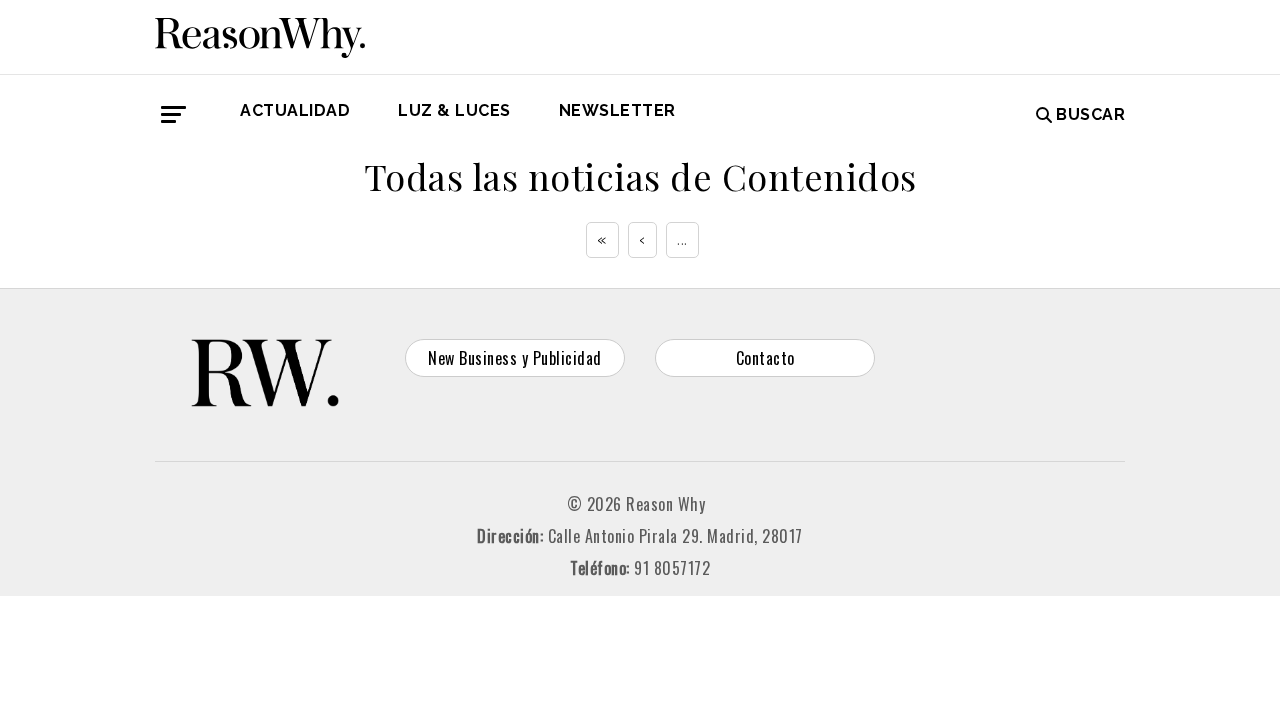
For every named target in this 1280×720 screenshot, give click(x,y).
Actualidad (295, 110)
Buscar (1090, 114)
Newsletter (617, 110)
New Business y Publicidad (515, 358)
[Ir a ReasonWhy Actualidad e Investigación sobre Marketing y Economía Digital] (260, 34)
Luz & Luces (454, 110)
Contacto (765, 358)
